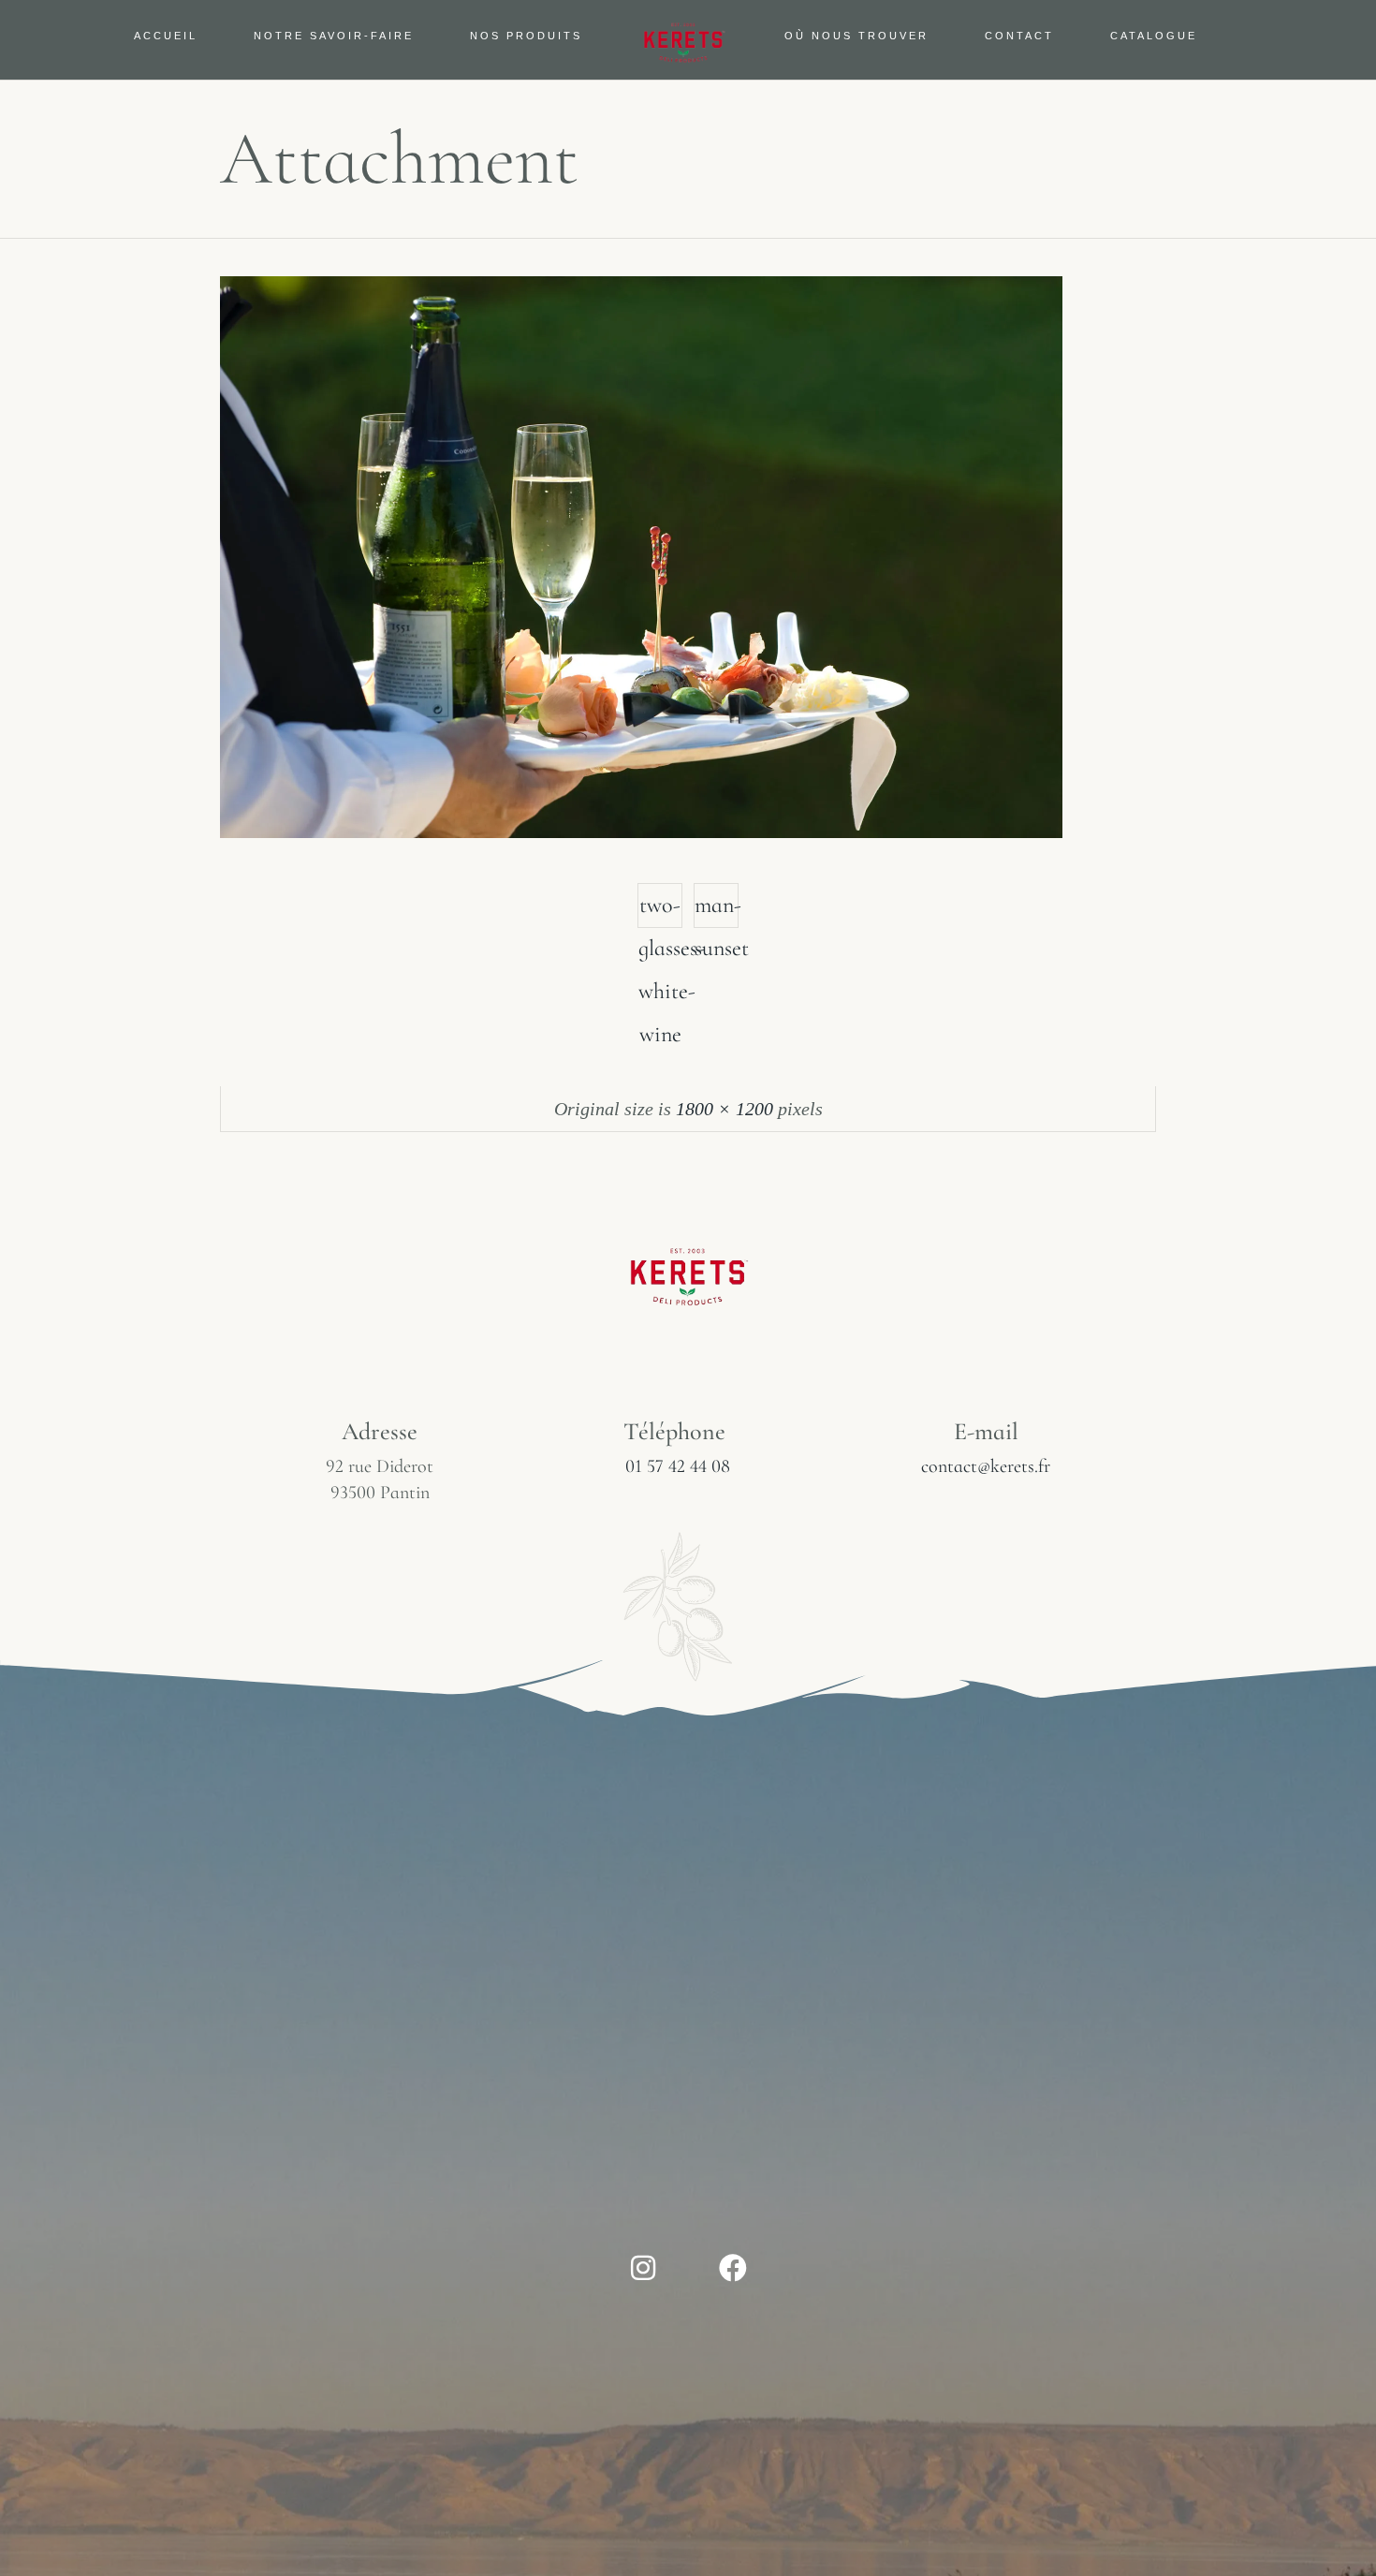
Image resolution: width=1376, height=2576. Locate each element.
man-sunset (717, 910)
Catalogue (1154, 36)
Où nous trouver (856, 36)
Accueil (166, 36)
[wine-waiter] (641, 832)
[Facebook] (733, 2268)
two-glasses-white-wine (660, 910)
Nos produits (526, 36)
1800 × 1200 (725, 1109)
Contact (1019, 36)
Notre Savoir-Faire (334, 36)
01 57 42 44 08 (678, 1466)
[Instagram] (643, 2268)
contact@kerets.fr (986, 1466)
